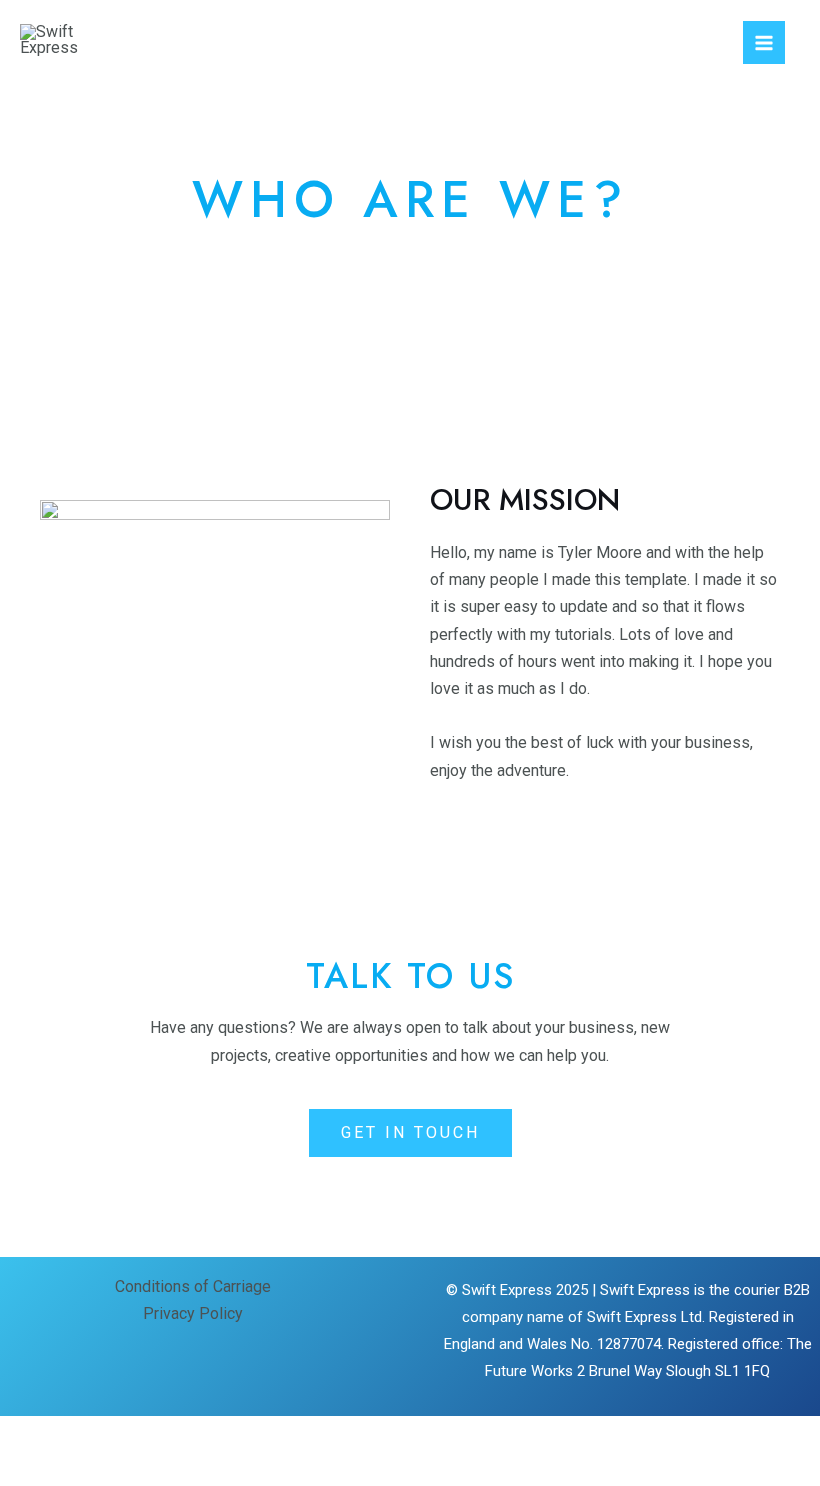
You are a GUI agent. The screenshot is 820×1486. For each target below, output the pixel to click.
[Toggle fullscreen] (100, 1435)
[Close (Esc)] (236, 1435)
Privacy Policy (193, 1313)
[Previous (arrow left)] (32, 1470)
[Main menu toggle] (764, 42)
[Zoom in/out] (32, 1435)
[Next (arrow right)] (100, 1470)
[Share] (168, 1435)
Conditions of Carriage (193, 1286)
